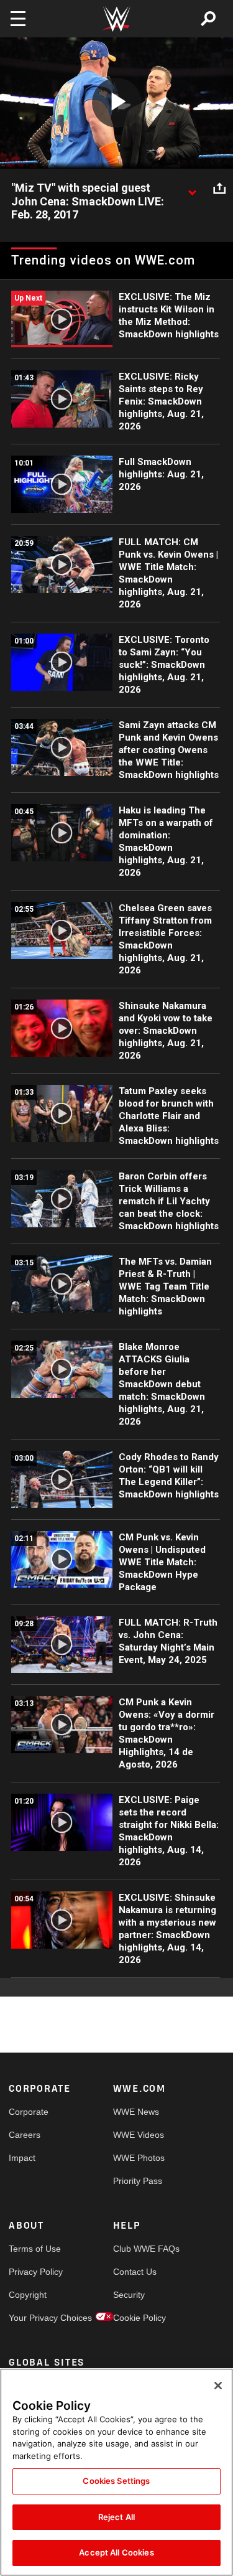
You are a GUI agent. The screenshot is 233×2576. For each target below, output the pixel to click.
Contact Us (135, 2272)
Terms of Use (35, 2249)
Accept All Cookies (116, 2552)
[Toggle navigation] (18, 19)
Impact (22, 2158)
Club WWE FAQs (139, 2249)
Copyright (28, 2295)
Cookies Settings (116, 2481)
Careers (25, 2135)
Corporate (29, 2112)
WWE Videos (139, 2135)
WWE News (136, 2112)
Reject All (116, 2517)
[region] (116, 2472)
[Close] (218, 2386)
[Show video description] (192, 189)
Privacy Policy (35, 2272)
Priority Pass (138, 2181)
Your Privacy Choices (35, 2318)
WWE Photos (139, 2158)
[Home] (117, 19)
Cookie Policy (139, 2318)
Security (129, 2295)
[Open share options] (219, 189)
